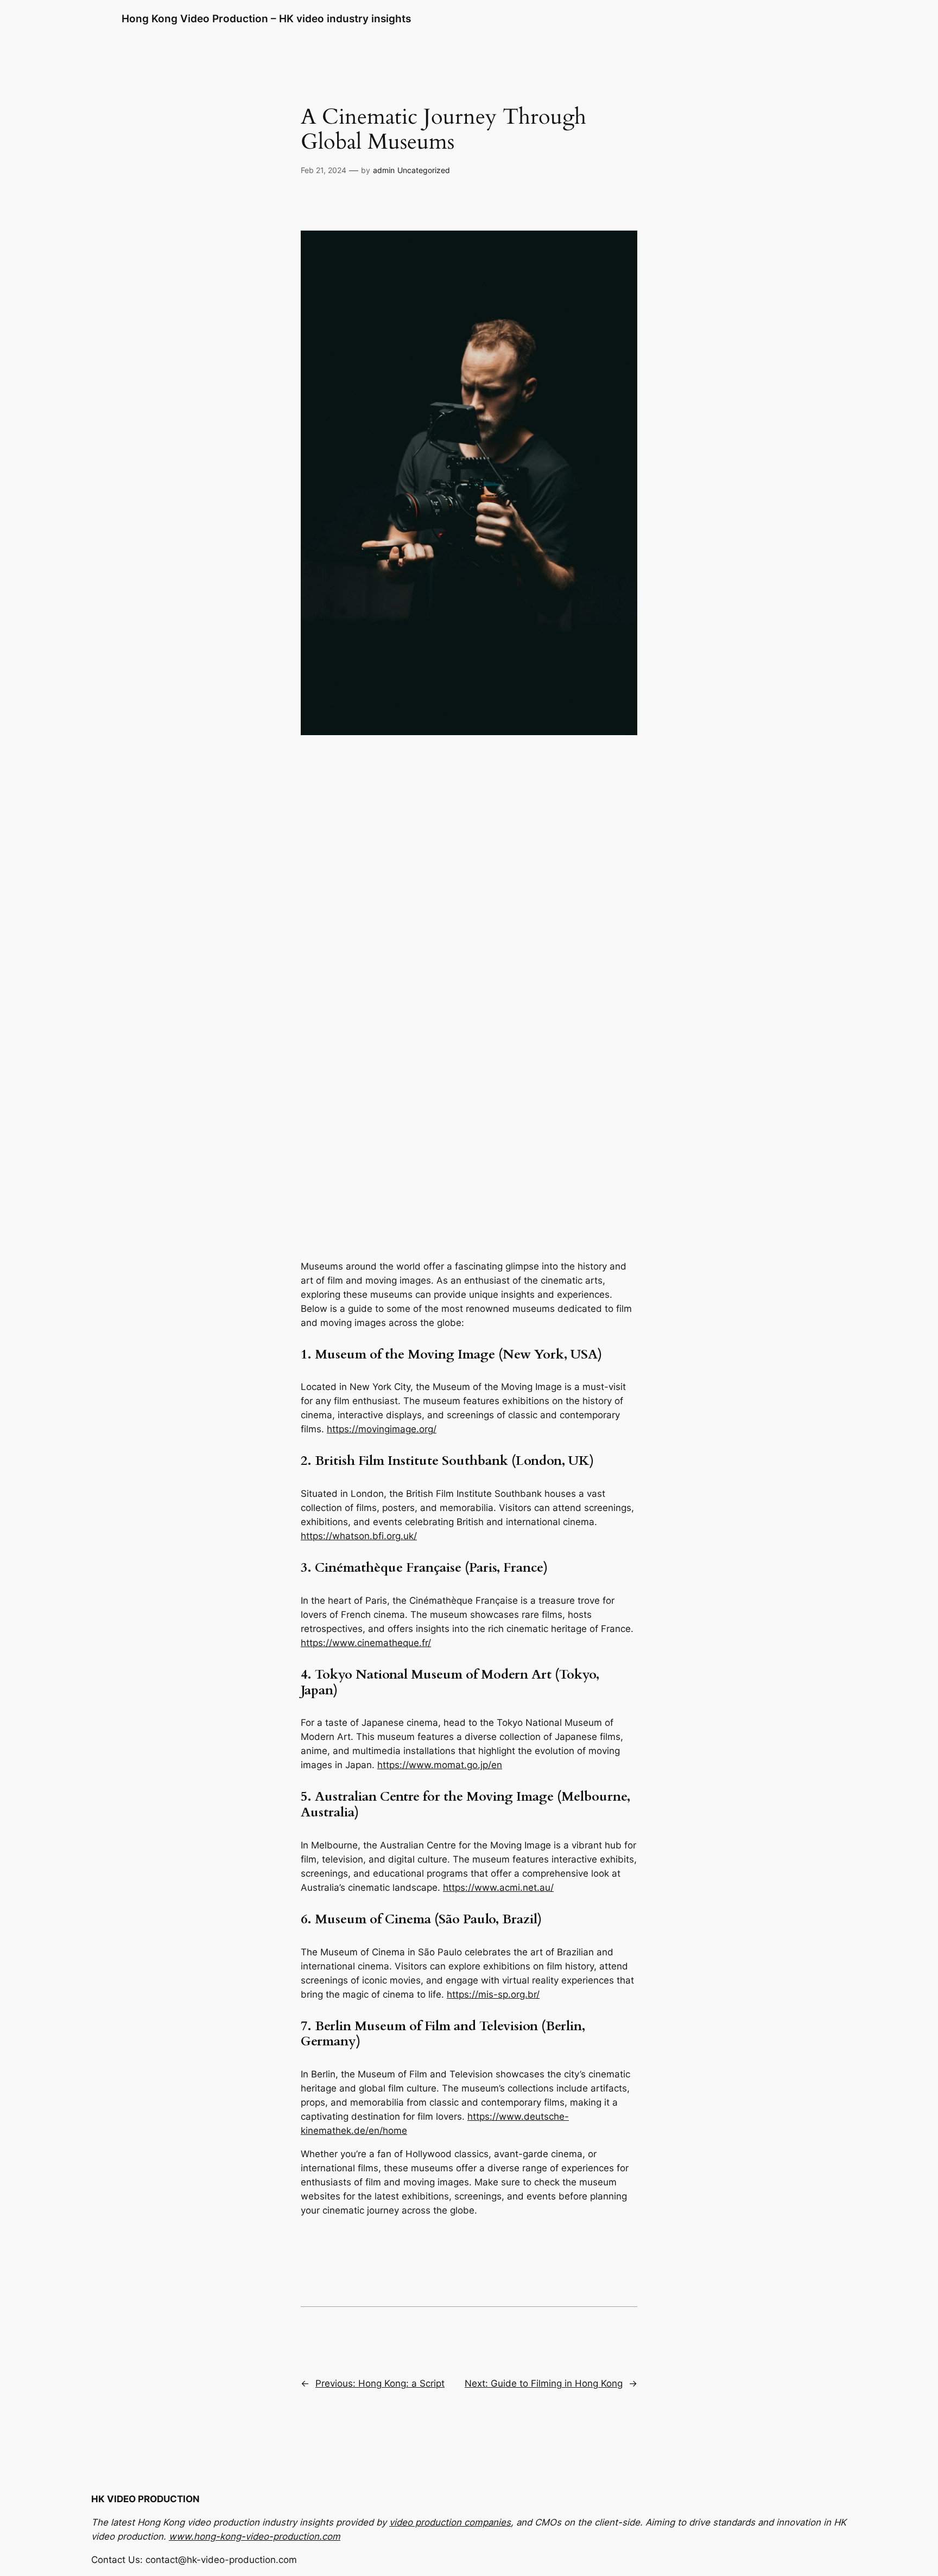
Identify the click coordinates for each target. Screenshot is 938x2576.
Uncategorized (424, 170)
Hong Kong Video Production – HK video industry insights (266, 18)
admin (384, 170)
